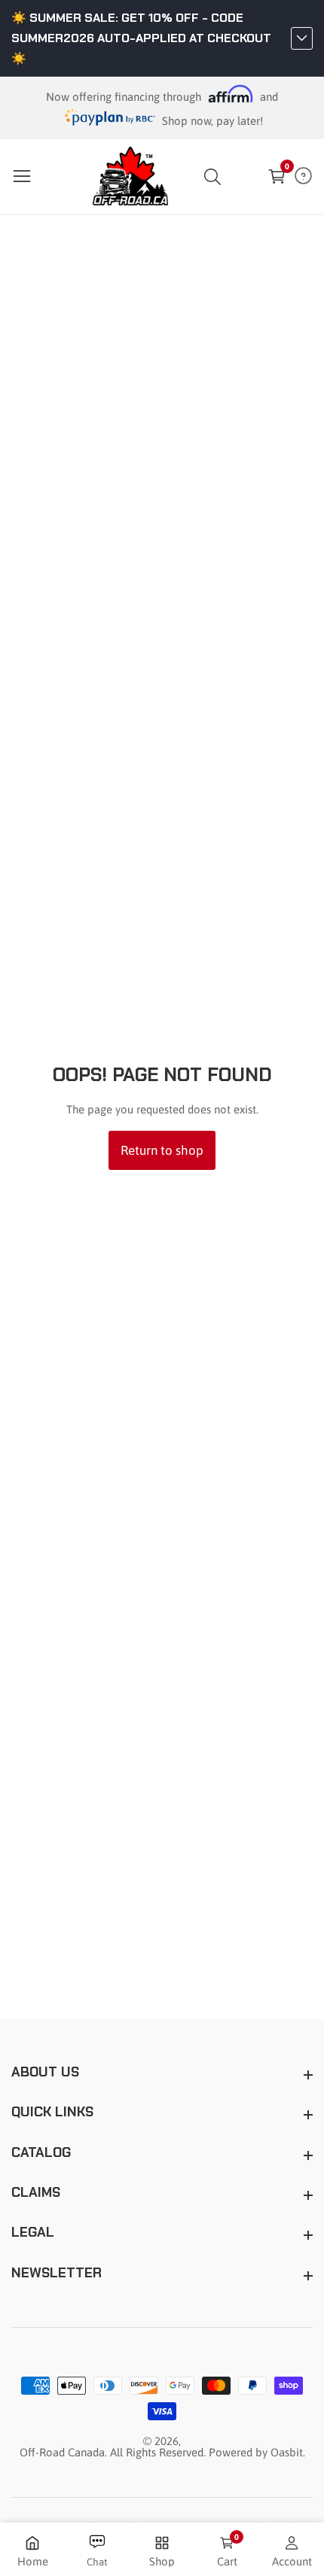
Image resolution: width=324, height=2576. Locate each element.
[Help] (303, 176)
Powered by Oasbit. (257, 2452)
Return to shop (162, 1150)
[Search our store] (215, 177)
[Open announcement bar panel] (302, 38)
